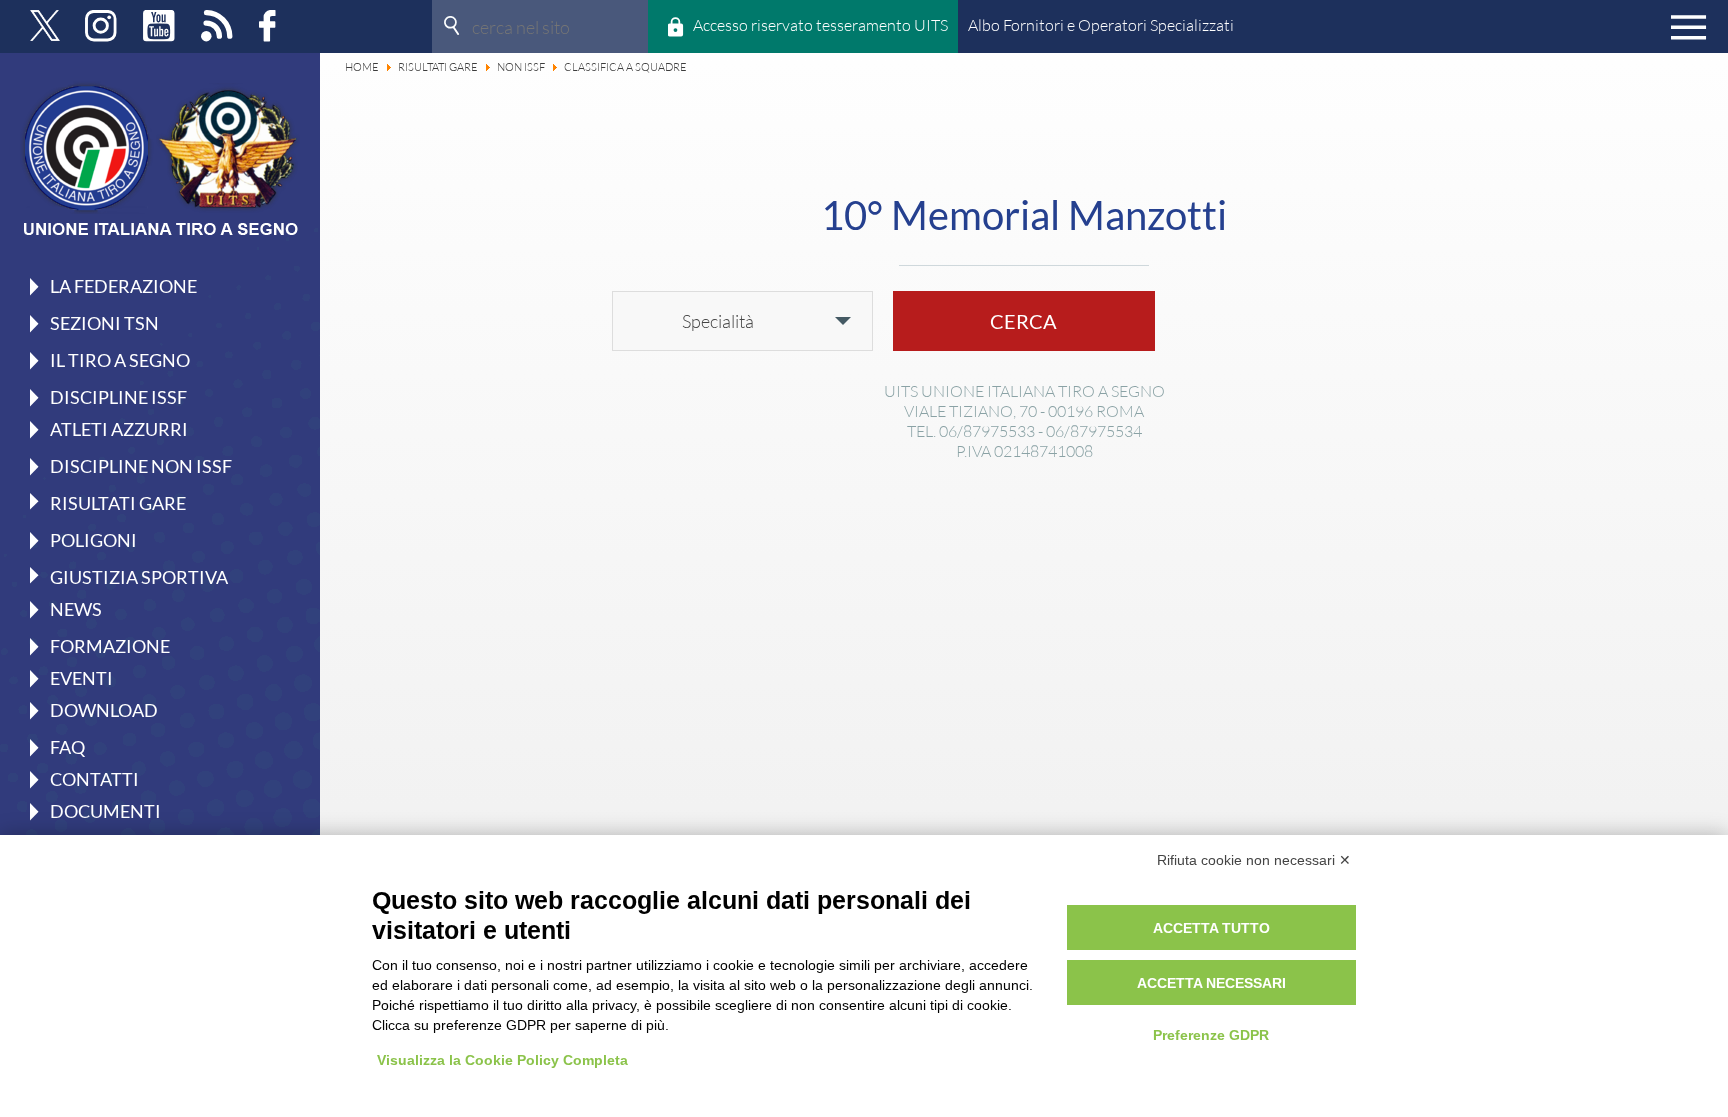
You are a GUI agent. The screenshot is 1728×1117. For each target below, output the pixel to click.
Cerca (1023, 321)
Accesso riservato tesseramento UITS (820, 25)
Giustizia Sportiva (139, 576)
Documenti (105, 811)
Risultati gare (118, 502)
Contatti (94, 779)
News (76, 609)
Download (104, 710)
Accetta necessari (1211, 983)
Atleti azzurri (119, 429)
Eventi (81, 678)
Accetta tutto (1211, 928)
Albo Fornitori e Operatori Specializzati (1101, 25)
